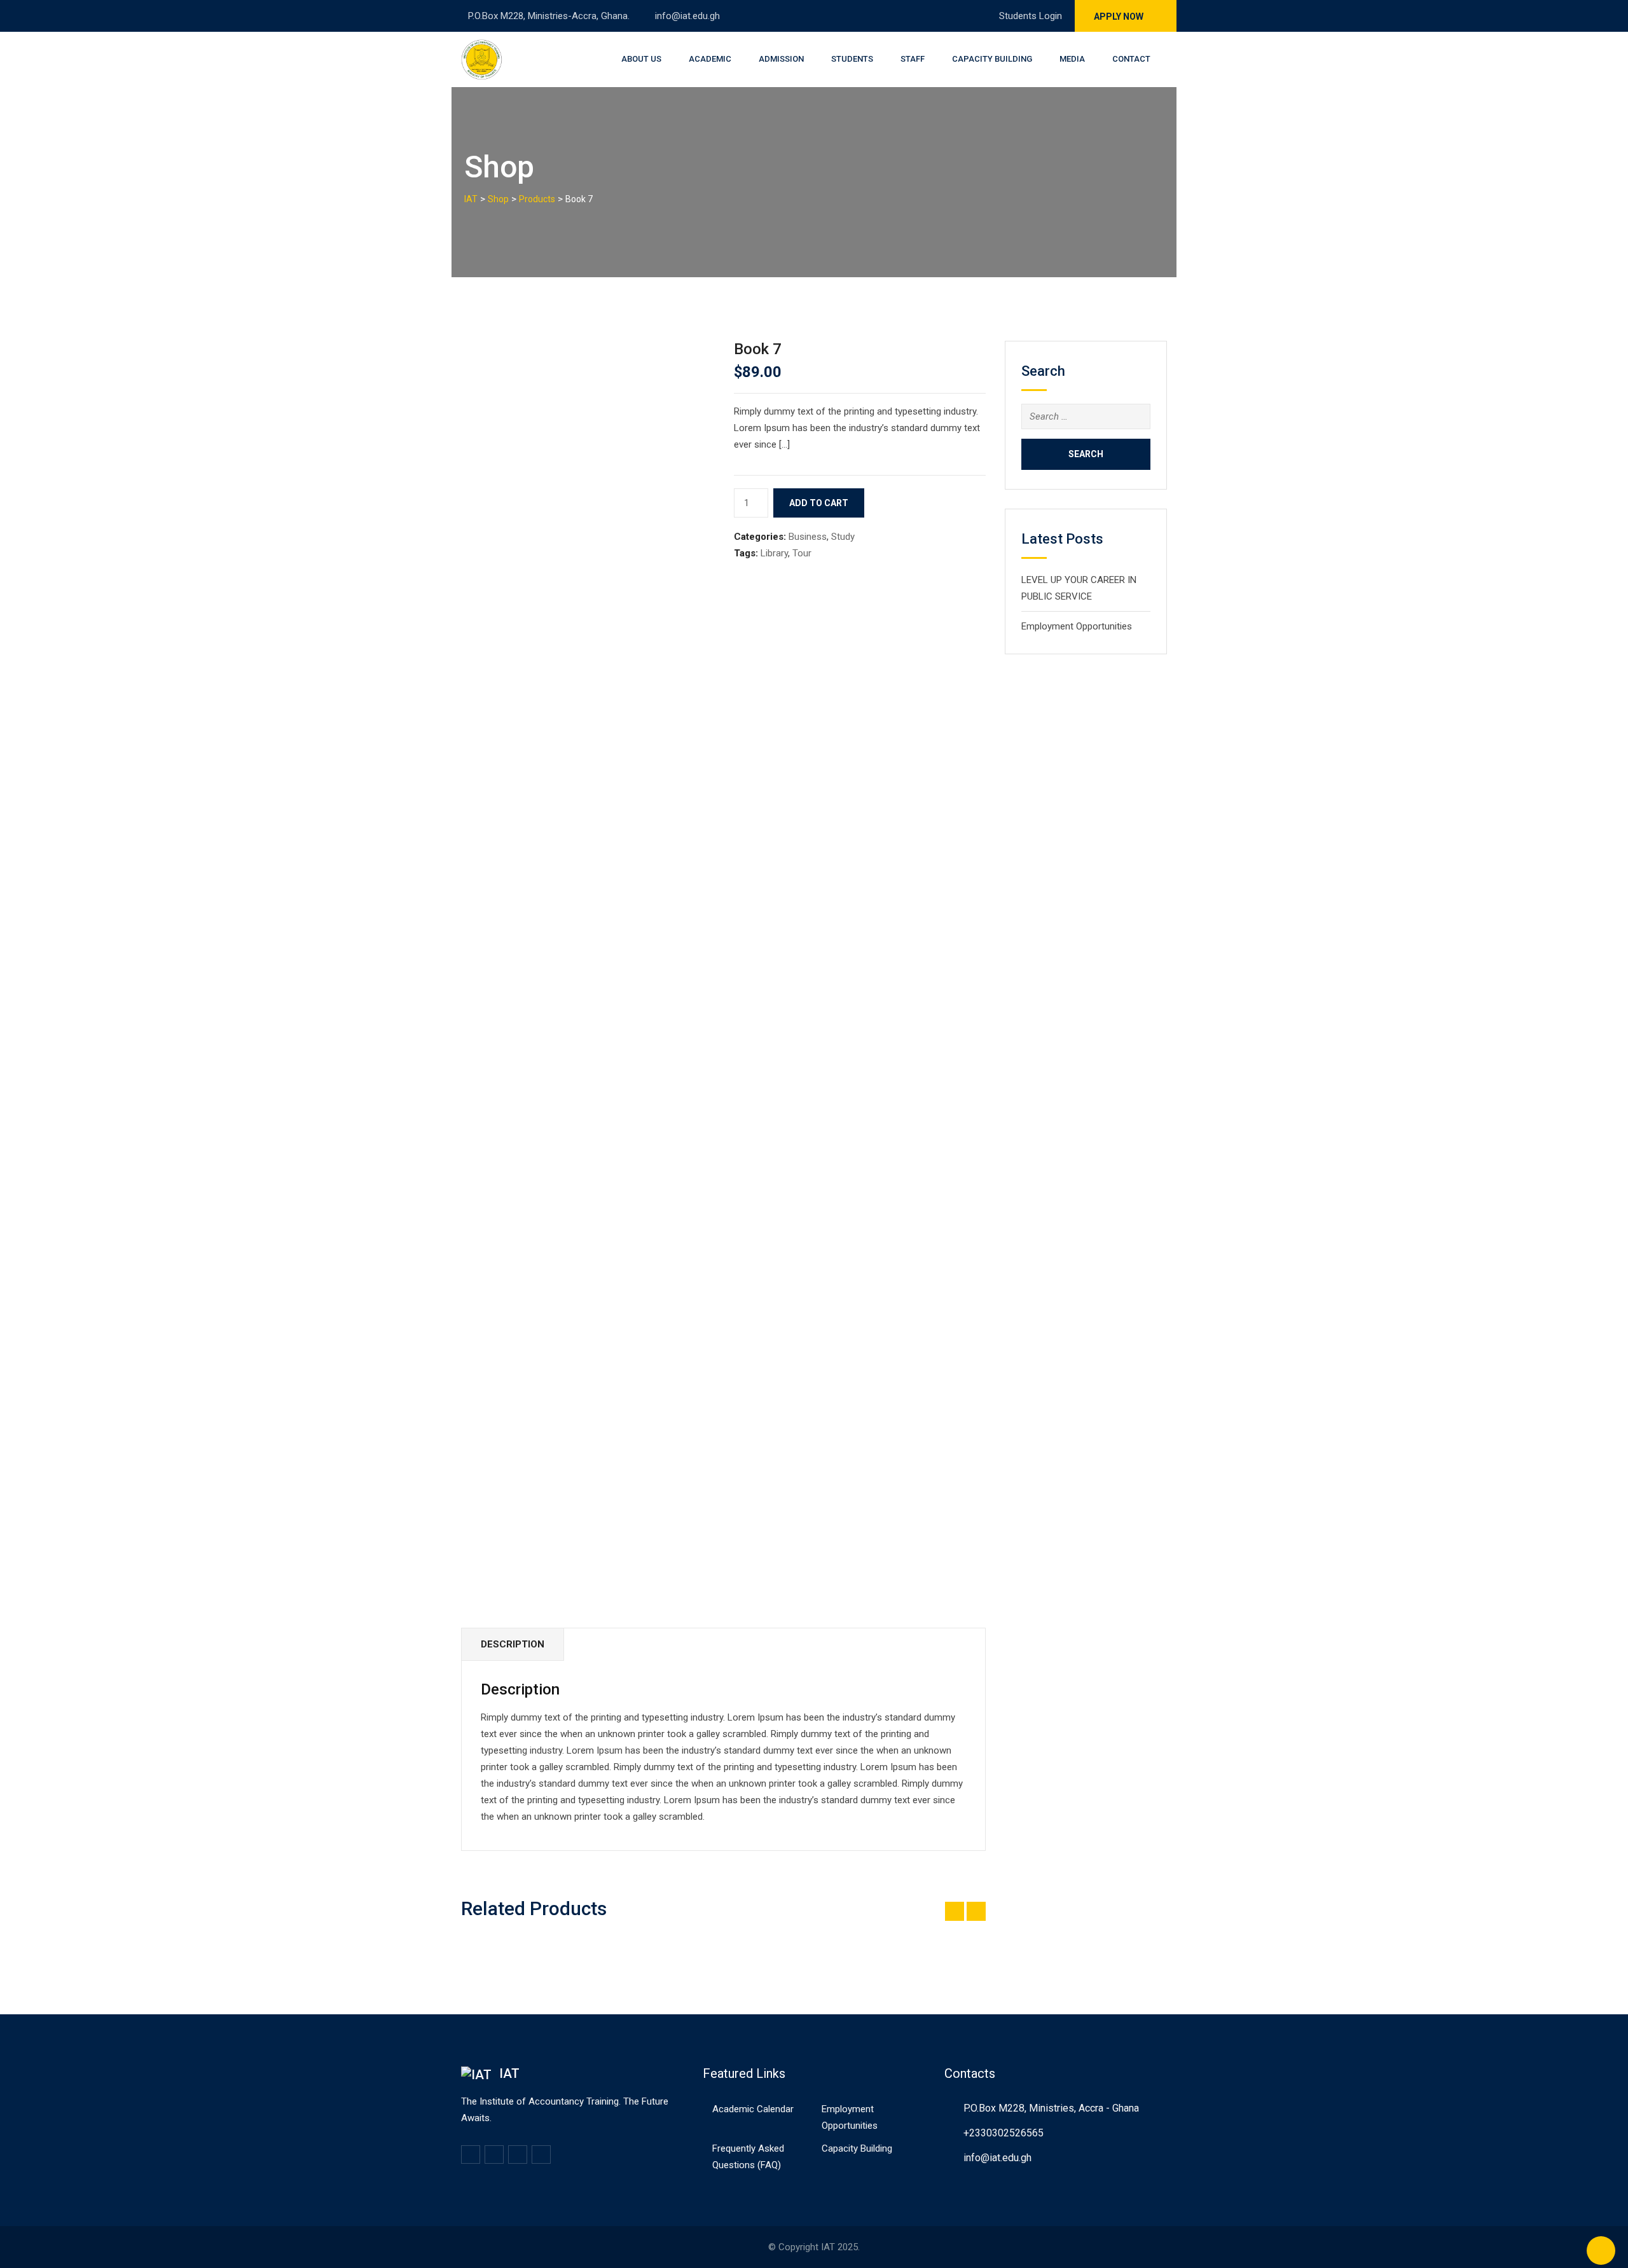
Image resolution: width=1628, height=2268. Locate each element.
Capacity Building (992, 59)
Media (1072, 59)
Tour (802, 553)
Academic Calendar (753, 2109)
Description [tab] (513, 1644)
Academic (710, 59)
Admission (781, 59)
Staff (913, 59)
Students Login (1029, 16)
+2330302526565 (1004, 2133)
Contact (1131, 59)
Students (852, 59)
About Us (641, 59)
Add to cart (819, 503)
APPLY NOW (1120, 17)
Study (843, 537)
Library (774, 553)
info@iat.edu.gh (687, 16)
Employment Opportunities (1077, 626)
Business (808, 537)
